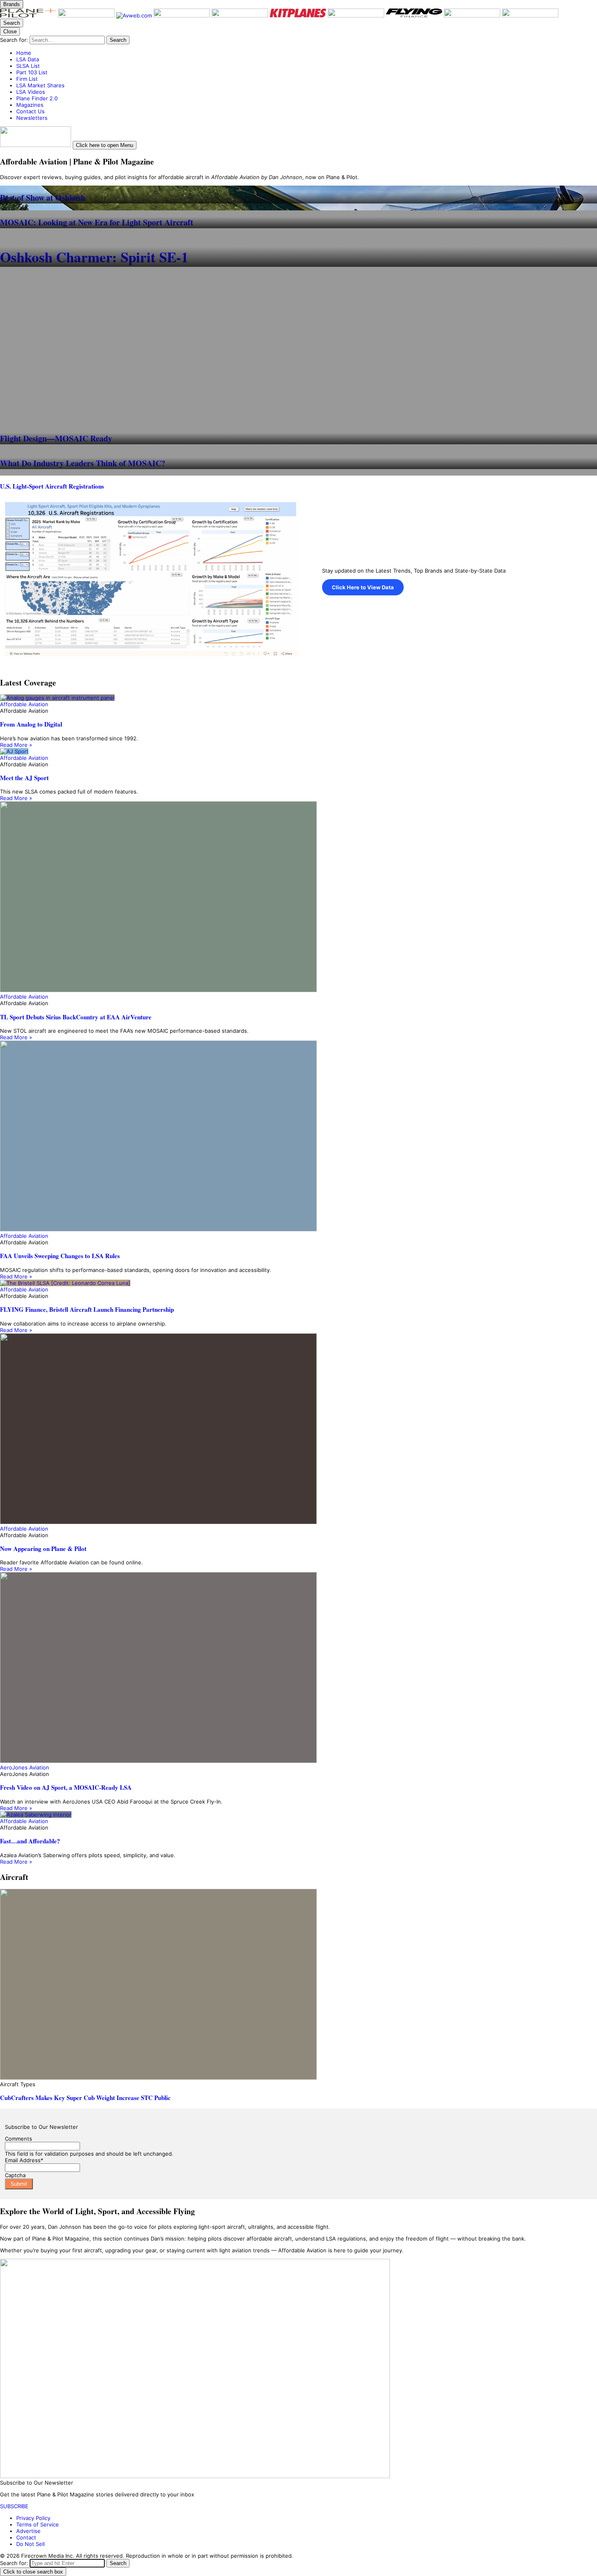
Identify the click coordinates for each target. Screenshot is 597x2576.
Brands (12, 4)
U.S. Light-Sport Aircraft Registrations (52, 486)
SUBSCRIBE (14, 2506)
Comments (18, 2139)
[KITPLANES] (299, 15)
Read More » (16, 745)
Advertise (28, 2531)
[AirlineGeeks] (183, 15)
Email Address (24, 2160)
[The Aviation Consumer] (357, 15)
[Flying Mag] (87, 15)
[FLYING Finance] (415, 15)
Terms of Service (38, 2524)
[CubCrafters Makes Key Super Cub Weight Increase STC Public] (298, 1985)
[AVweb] (135, 15)
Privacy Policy (33, 2518)
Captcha (15, 2175)
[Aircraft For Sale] (241, 15)
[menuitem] (307, 53)
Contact (26, 2537)
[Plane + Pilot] (29, 15)
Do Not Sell (30, 2544)
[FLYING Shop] (530, 15)
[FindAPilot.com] (473, 15)
